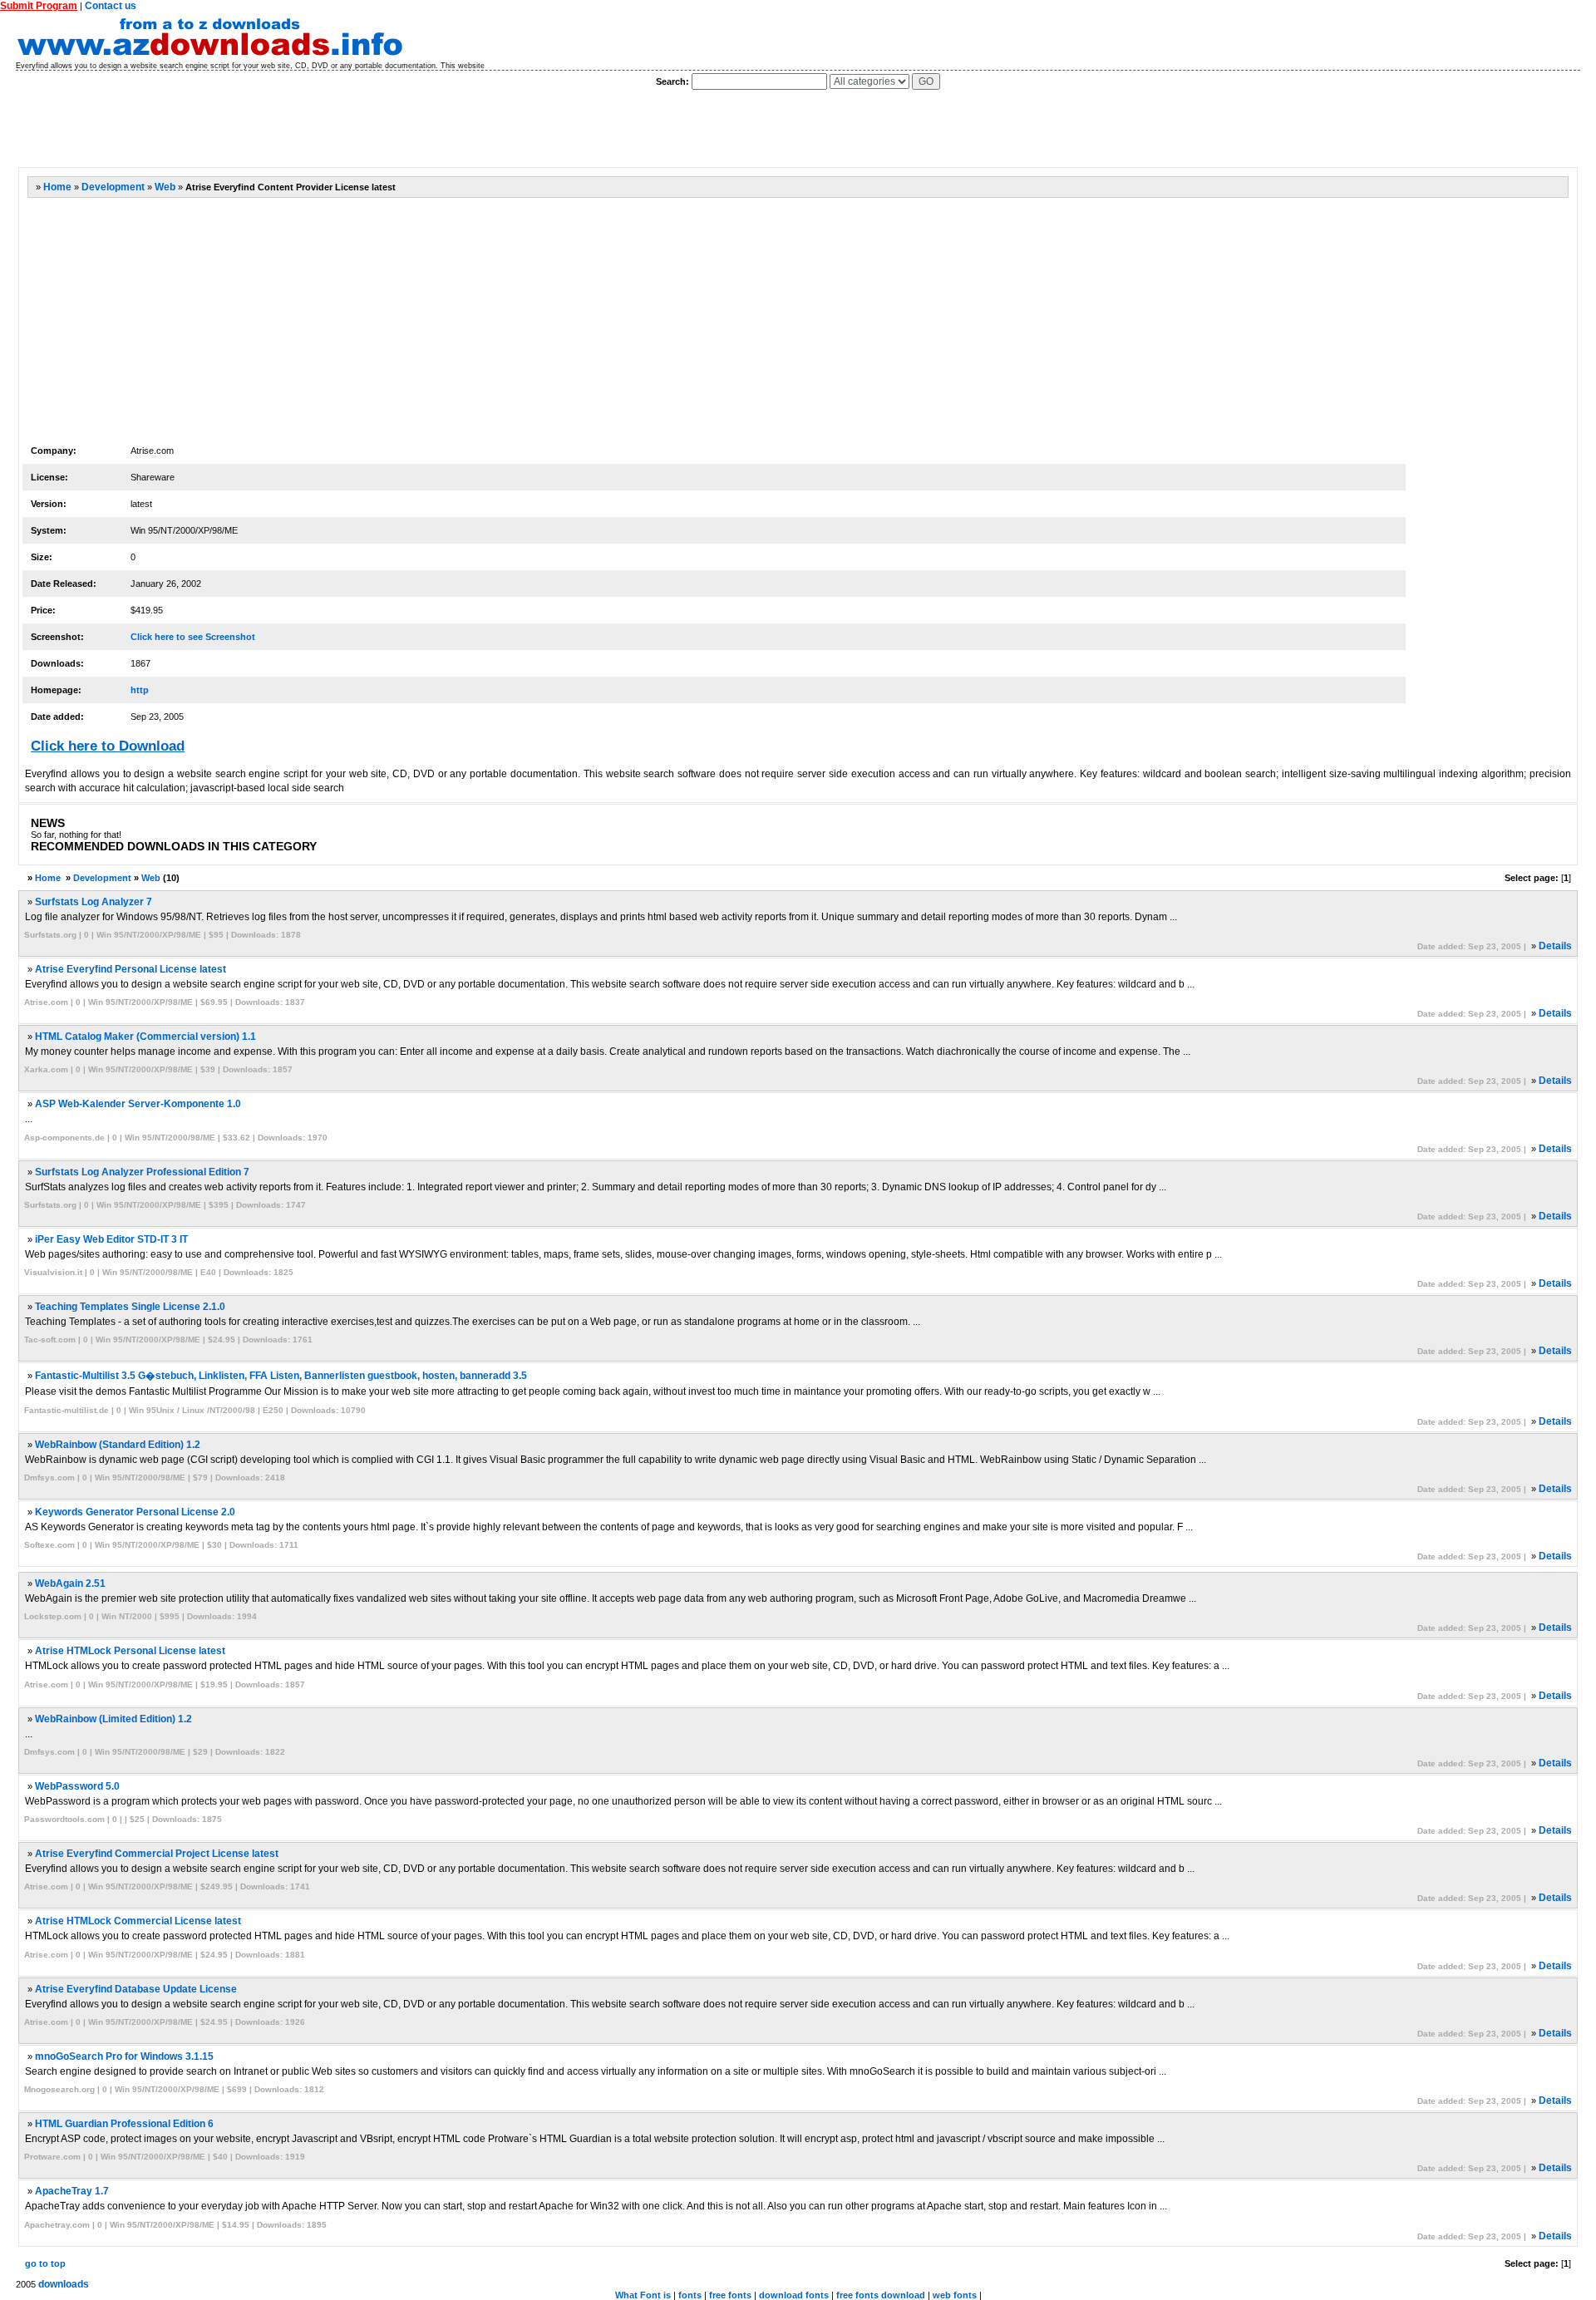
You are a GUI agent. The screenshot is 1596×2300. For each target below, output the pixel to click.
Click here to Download (108, 746)
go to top (45, 2263)
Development (113, 187)
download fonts (794, 2295)
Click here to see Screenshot (193, 637)
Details (1555, 946)
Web (165, 187)
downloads (64, 2284)
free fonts (730, 2295)
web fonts (955, 2295)
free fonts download (881, 2295)
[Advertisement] (320, 129)
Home (57, 187)
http (140, 690)
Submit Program (39, 6)
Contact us (111, 6)
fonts (690, 2295)
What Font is (643, 2295)
